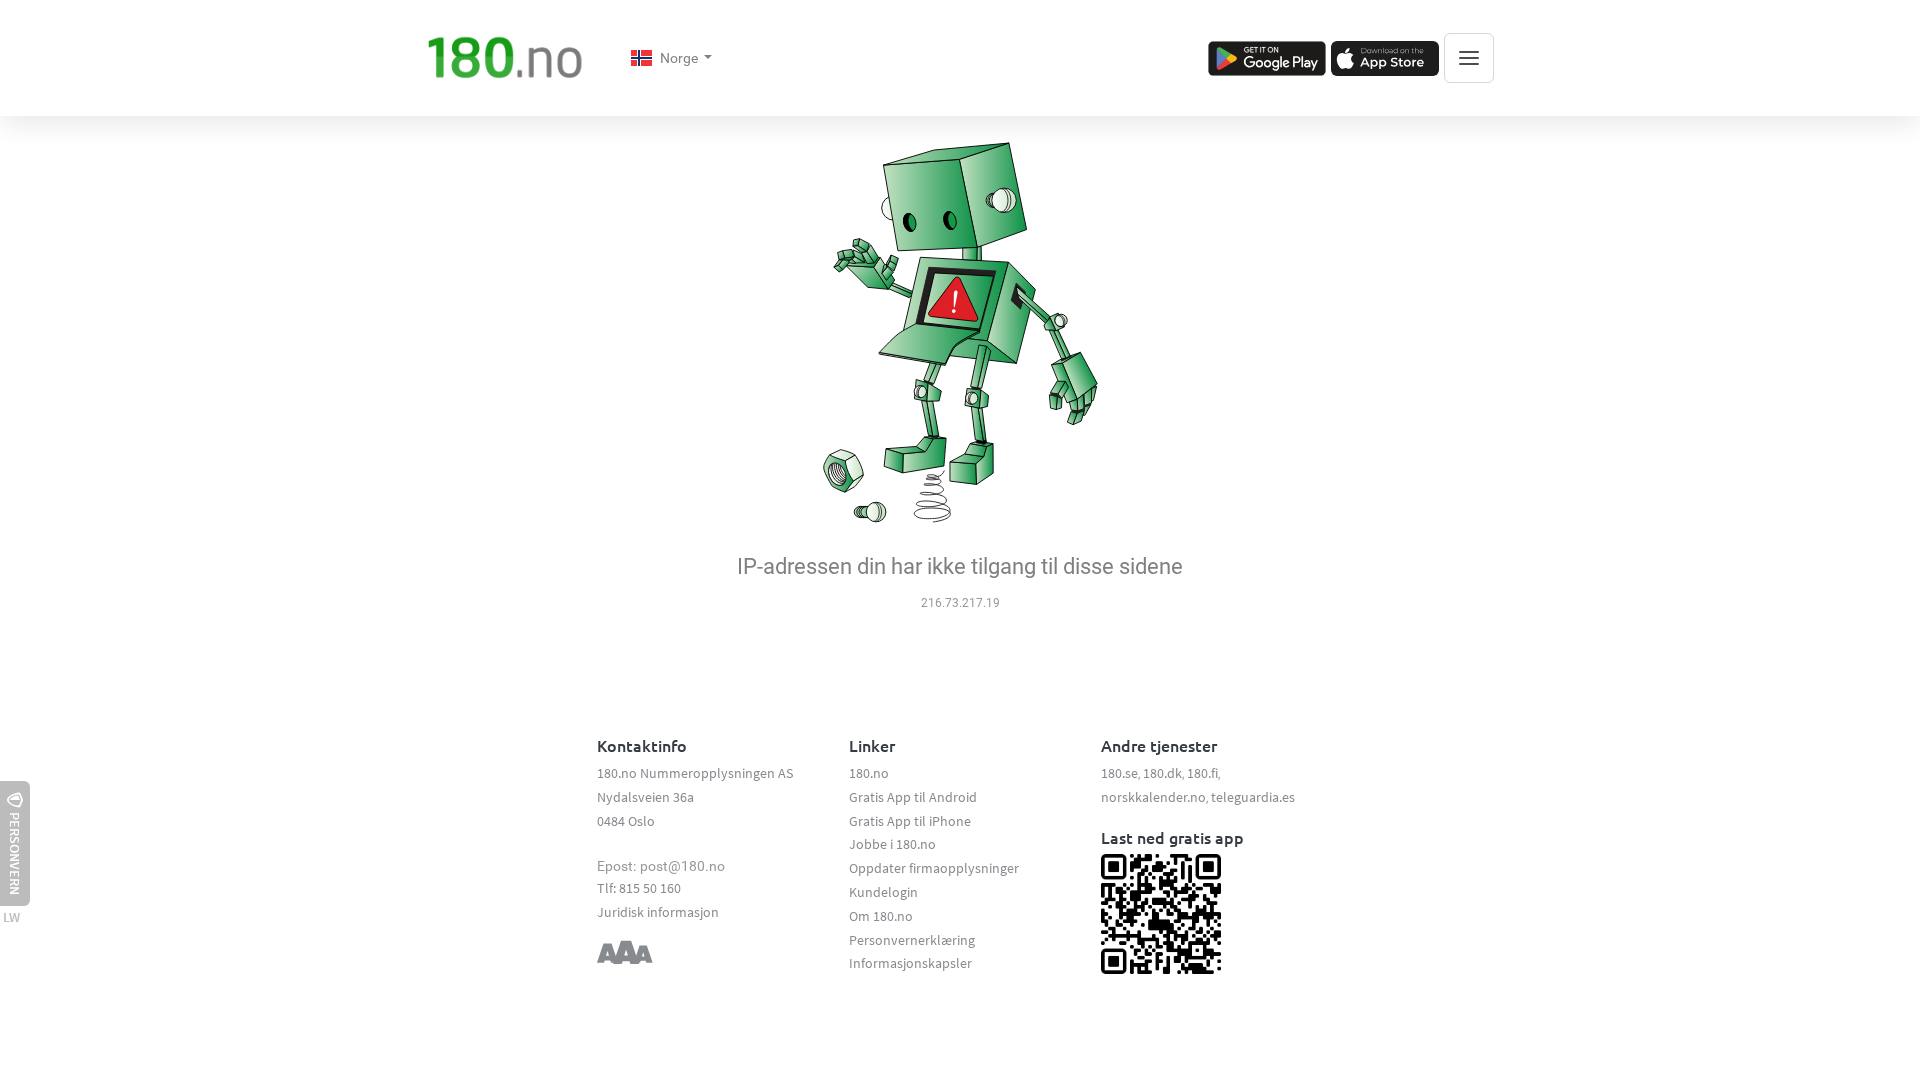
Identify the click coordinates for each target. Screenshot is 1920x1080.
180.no (869, 773)
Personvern (15, 853)
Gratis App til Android (913, 797)
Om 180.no (881, 916)
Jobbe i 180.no (892, 844)
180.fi (1202, 773)
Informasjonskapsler (910, 963)
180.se (1119, 773)
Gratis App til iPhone (910, 821)
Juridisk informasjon (658, 912)
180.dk (1162, 773)
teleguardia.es (1253, 797)
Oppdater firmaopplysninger (934, 868)
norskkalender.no (1153, 797)
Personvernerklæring (912, 940)
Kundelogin (883, 892)
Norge (680, 58)
